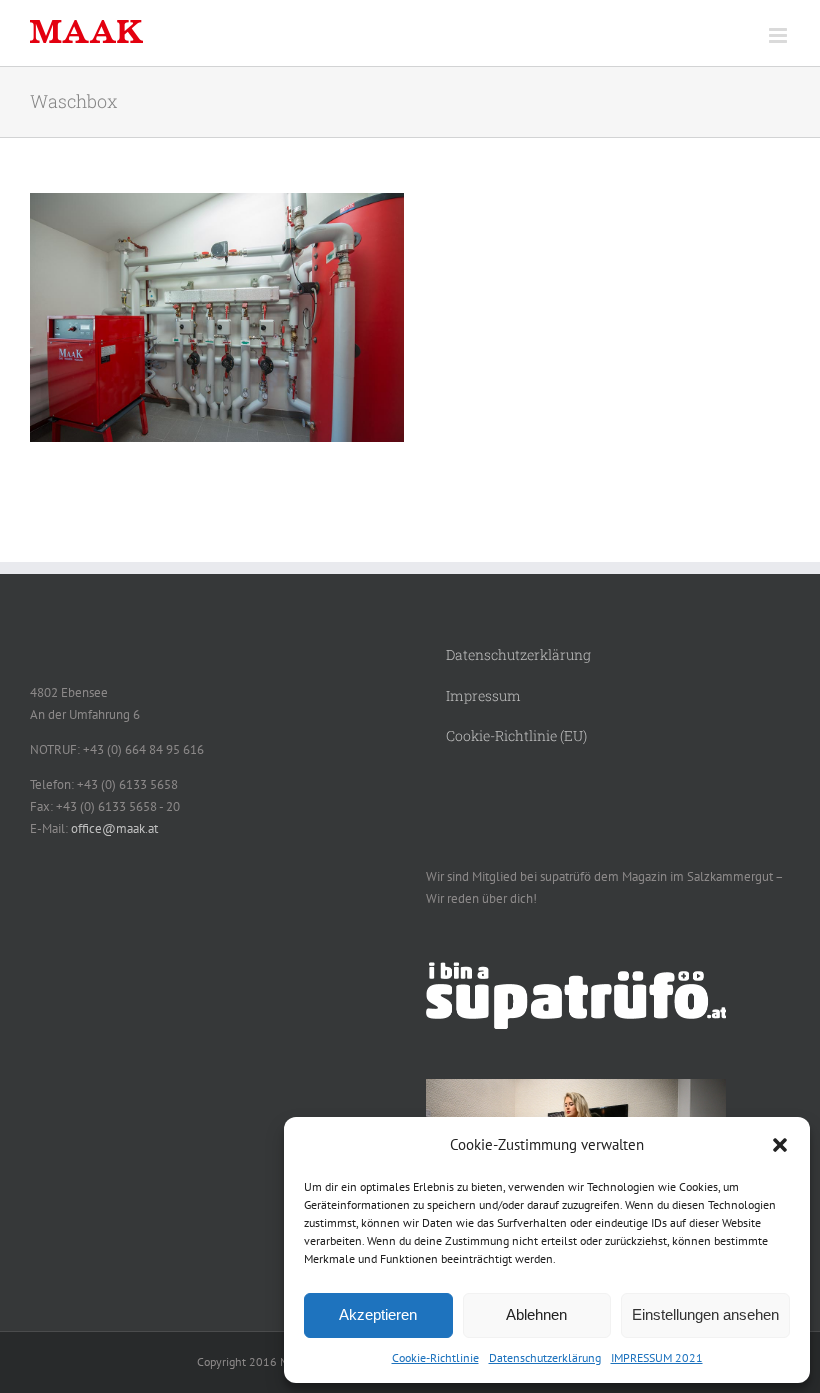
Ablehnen (536, 1314)
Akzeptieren (378, 1314)
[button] (780, 1145)
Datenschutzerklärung (545, 1357)
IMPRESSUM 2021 (657, 1357)
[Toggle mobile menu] (779, 35)
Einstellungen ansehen (705, 1314)
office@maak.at (114, 828)
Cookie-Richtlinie (435, 1357)
